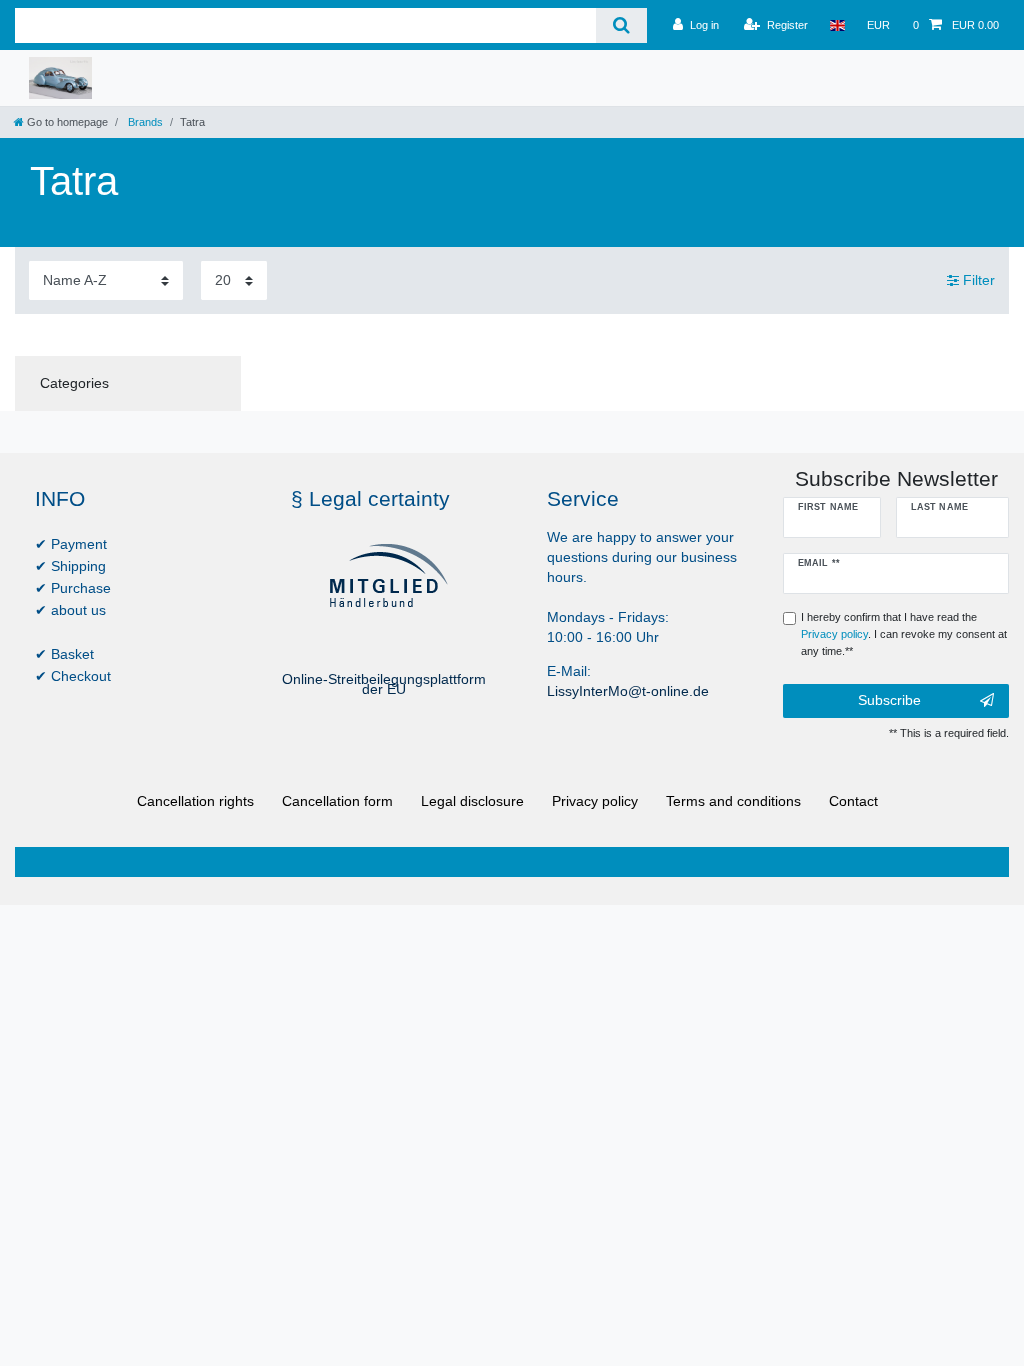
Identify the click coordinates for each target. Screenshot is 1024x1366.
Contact (853, 801)
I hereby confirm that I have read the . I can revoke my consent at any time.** (904, 634)
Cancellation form (337, 801)
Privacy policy (595, 801)
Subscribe (889, 700)
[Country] (837, 25)
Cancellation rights (195, 801)
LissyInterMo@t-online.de (628, 691)
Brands (144, 122)
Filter (977, 280)
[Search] (621, 25)
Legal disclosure (472, 801)
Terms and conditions (733, 801)
